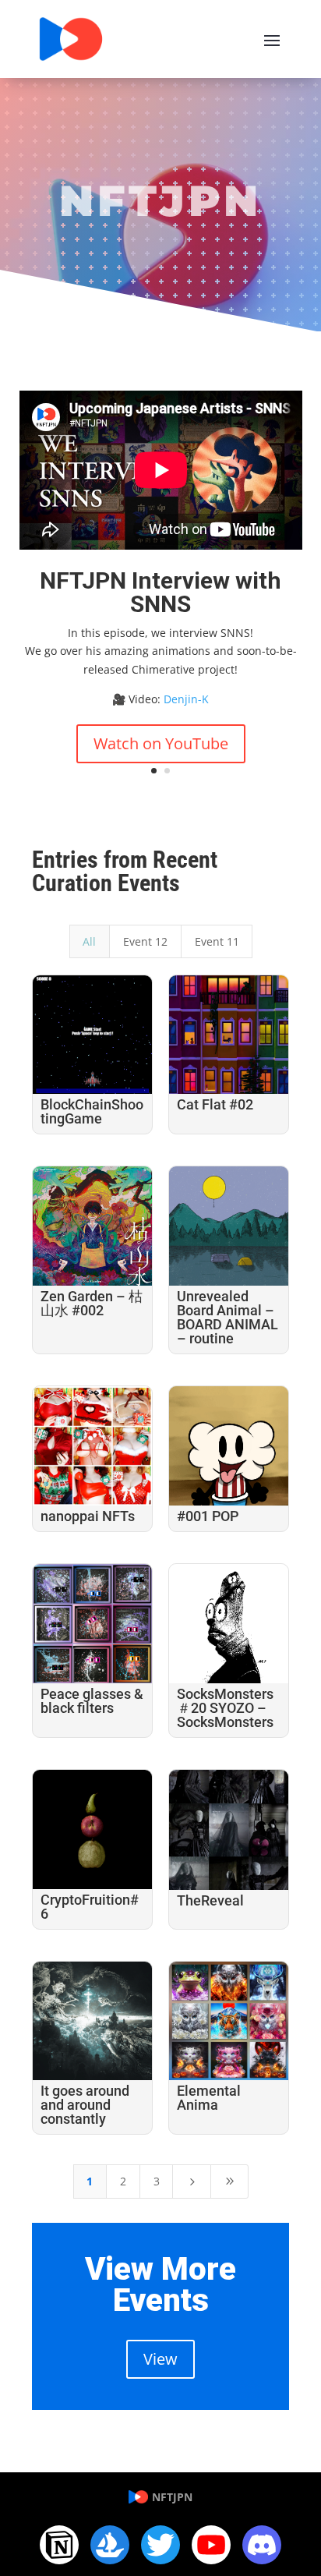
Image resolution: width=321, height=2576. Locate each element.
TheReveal (210, 1900)
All (89, 941)
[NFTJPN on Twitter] (160, 2545)
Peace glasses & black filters (92, 1701)
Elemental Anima (209, 2098)
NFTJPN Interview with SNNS (160, 592)
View (160, 2359)
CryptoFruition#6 (90, 1907)
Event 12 (145, 941)
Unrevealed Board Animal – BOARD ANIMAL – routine (228, 1317)
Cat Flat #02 (215, 1104)
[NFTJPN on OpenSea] (110, 2545)
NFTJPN (172, 2497)
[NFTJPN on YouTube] (211, 2545)
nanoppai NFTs (88, 1516)
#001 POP (208, 1516)
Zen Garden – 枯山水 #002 (92, 1303)
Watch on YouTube (161, 743)
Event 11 (217, 941)
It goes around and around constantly (85, 2105)
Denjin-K (186, 699)
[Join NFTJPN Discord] (262, 2545)
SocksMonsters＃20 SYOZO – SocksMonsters (225, 1708)
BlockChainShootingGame (92, 1111)
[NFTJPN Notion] (59, 2545)
